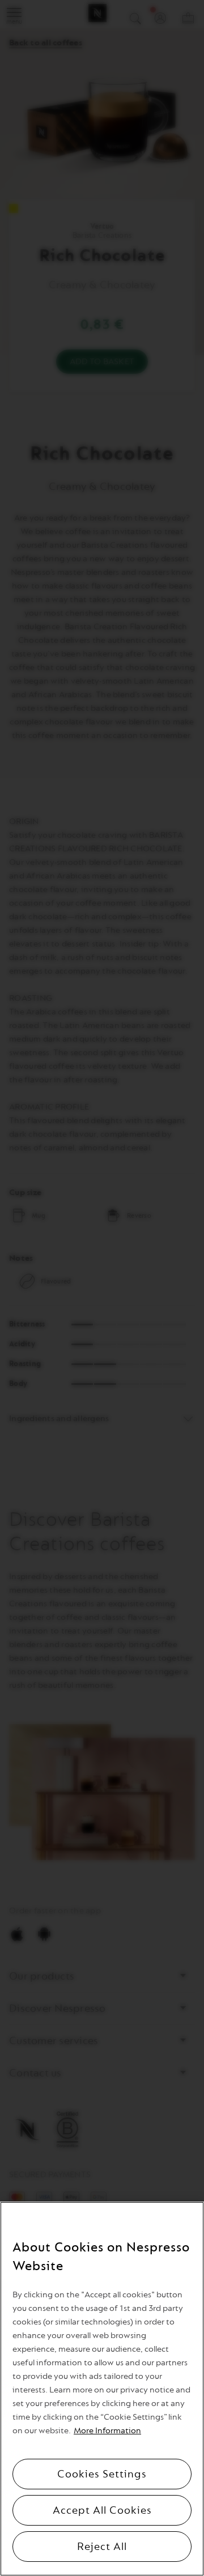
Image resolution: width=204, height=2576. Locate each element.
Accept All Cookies (102, 2510)
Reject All (102, 2547)
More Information (107, 2431)
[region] (102, 2389)
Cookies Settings (102, 2474)
